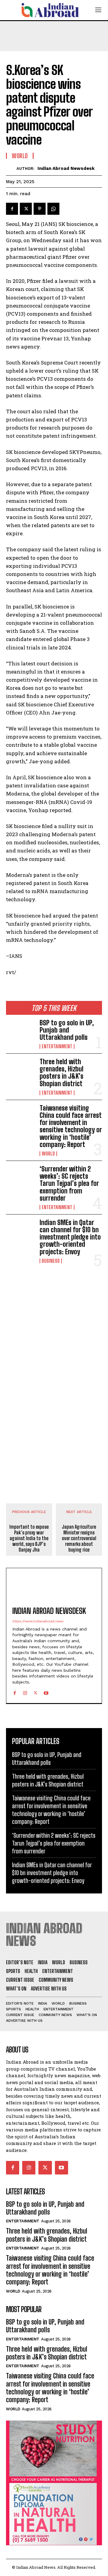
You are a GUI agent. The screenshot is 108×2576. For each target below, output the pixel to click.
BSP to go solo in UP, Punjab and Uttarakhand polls (67, 1030)
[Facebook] (12, 209)
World (48, 1154)
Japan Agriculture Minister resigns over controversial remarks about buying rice (79, 1538)
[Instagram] (25, 1692)
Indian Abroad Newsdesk (66, 168)
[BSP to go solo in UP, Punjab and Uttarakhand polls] (20, 1032)
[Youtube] (46, 1692)
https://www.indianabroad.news (38, 1621)
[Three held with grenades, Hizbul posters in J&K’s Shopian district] (20, 1071)
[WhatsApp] (53, 209)
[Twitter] (26, 209)
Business (51, 1261)
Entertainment (57, 1046)
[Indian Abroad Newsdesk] (11, 169)
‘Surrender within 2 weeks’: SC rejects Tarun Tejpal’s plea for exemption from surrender (69, 1183)
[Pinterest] (40, 209)
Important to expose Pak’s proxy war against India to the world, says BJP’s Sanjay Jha (29, 1538)
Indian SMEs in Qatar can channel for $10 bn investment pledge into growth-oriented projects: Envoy (70, 1237)
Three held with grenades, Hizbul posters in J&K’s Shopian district (61, 1073)
